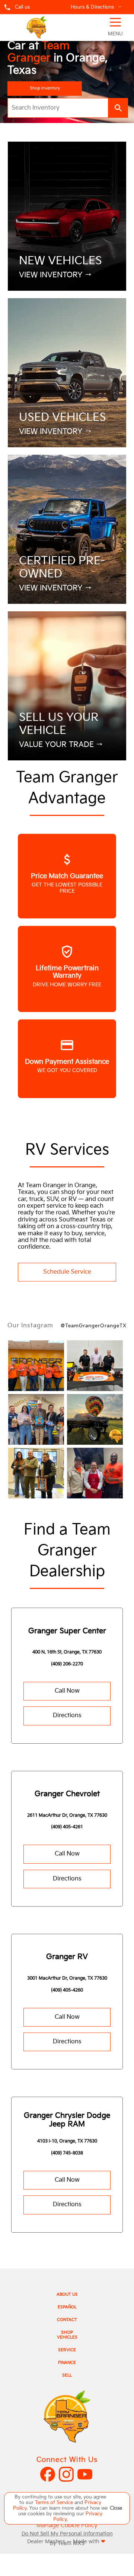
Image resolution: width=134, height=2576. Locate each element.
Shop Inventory (45, 88)
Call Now (67, 1691)
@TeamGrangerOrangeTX (94, 1326)
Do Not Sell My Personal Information (67, 2534)
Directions (67, 1716)
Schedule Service (67, 1272)
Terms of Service (55, 2503)
